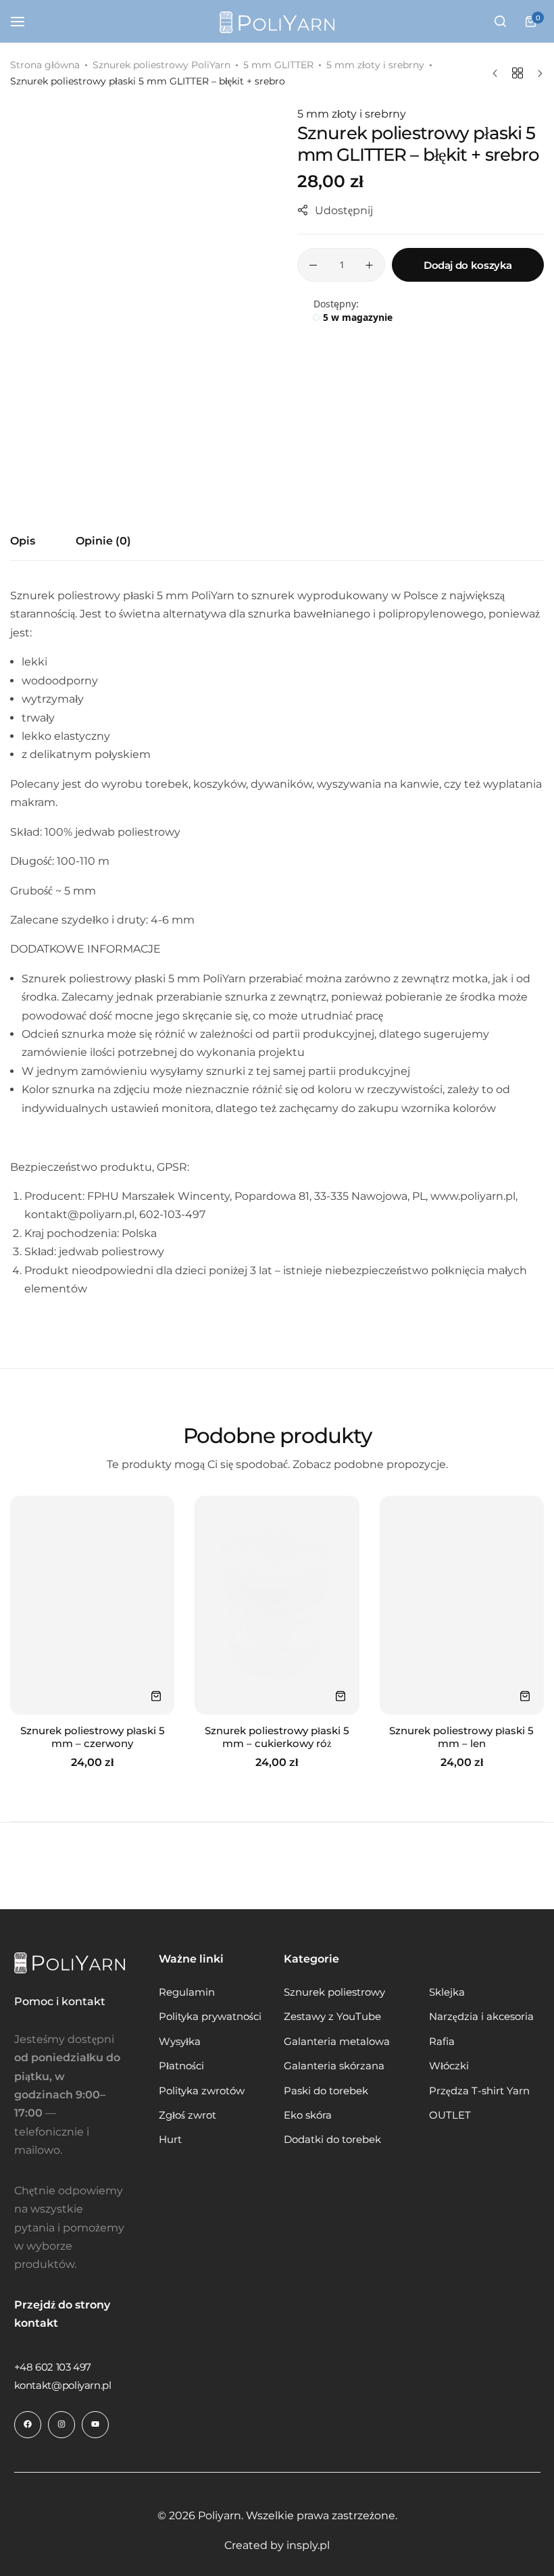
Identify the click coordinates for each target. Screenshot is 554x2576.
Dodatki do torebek (332, 2140)
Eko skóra (308, 2115)
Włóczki (449, 2066)
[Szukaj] (500, 22)
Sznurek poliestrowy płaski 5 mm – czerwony (93, 1737)
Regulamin (187, 1992)
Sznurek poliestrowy (334, 1992)
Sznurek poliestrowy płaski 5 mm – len (461, 1737)
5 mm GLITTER (278, 65)
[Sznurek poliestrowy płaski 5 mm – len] (462, 1605)
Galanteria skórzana (334, 2066)
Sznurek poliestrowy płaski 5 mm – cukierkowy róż (277, 1737)
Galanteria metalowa (337, 2042)
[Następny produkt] (537, 74)
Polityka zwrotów (202, 2091)
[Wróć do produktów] (518, 73)
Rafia (442, 2042)
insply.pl (308, 2545)
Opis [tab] (23, 541)
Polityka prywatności (210, 2017)
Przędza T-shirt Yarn (479, 2091)
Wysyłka (180, 2042)
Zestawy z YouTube (332, 2017)
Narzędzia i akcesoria (481, 2017)
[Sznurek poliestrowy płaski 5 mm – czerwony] (92, 1605)
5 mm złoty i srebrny (375, 65)
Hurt (170, 2140)
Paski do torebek (326, 2091)
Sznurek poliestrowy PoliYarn (161, 65)
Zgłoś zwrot (187, 2115)
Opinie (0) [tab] (103, 541)
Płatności (181, 2066)
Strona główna (45, 65)
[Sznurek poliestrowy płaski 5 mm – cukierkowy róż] (277, 1605)
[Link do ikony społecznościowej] (28, 2425)
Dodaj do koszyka (468, 265)
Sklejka (447, 1992)
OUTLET (450, 2115)
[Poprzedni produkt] (498, 74)
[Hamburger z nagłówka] (24, 21)
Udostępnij (344, 210)
